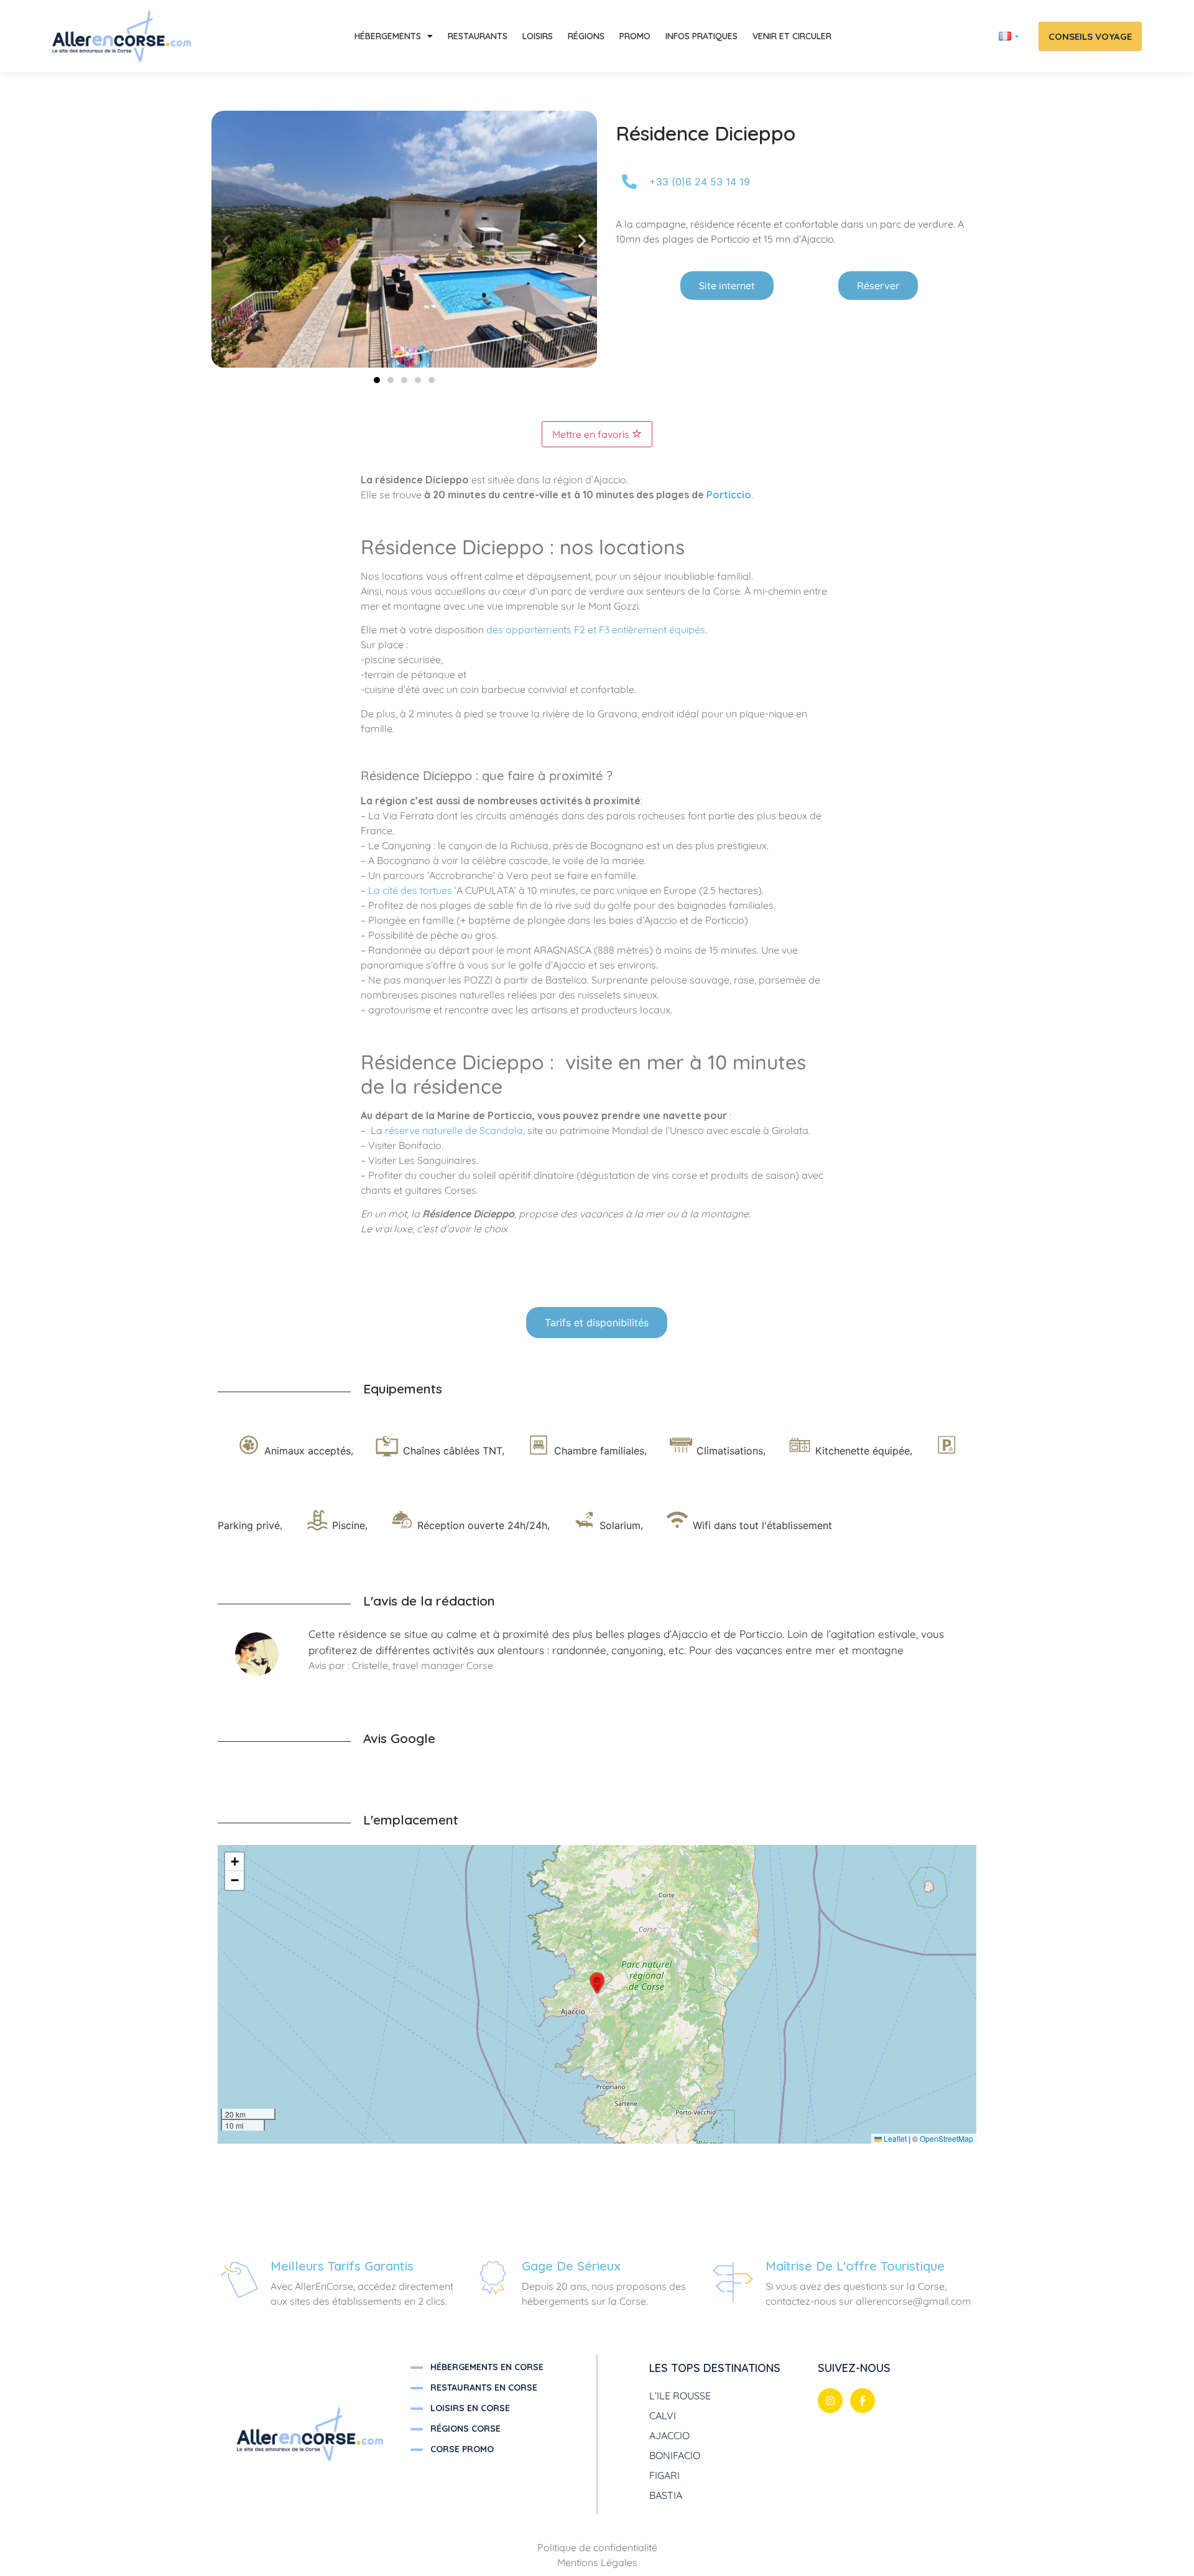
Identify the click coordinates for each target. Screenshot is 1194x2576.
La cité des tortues (410, 890)
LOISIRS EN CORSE (470, 2408)
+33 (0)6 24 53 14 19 (700, 182)
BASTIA (666, 2495)
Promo (635, 36)
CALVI (663, 2416)
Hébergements (388, 36)
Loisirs (538, 36)
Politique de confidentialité (597, 2547)
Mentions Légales (597, 2562)
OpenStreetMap (946, 2138)
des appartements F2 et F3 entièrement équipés (596, 630)
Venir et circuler (792, 36)
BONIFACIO (675, 2455)
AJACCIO (669, 2435)
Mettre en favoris (592, 434)
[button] (226, 241)
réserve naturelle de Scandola (454, 1130)
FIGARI (664, 2475)
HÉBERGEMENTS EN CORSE (487, 2367)
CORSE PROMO (462, 2449)
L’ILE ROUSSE (680, 2396)
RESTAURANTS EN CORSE (484, 2388)
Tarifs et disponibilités (597, 1323)
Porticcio (729, 495)
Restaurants (478, 36)
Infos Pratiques (701, 36)
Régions (586, 36)
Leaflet (894, 2138)
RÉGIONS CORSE (465, 2429)
